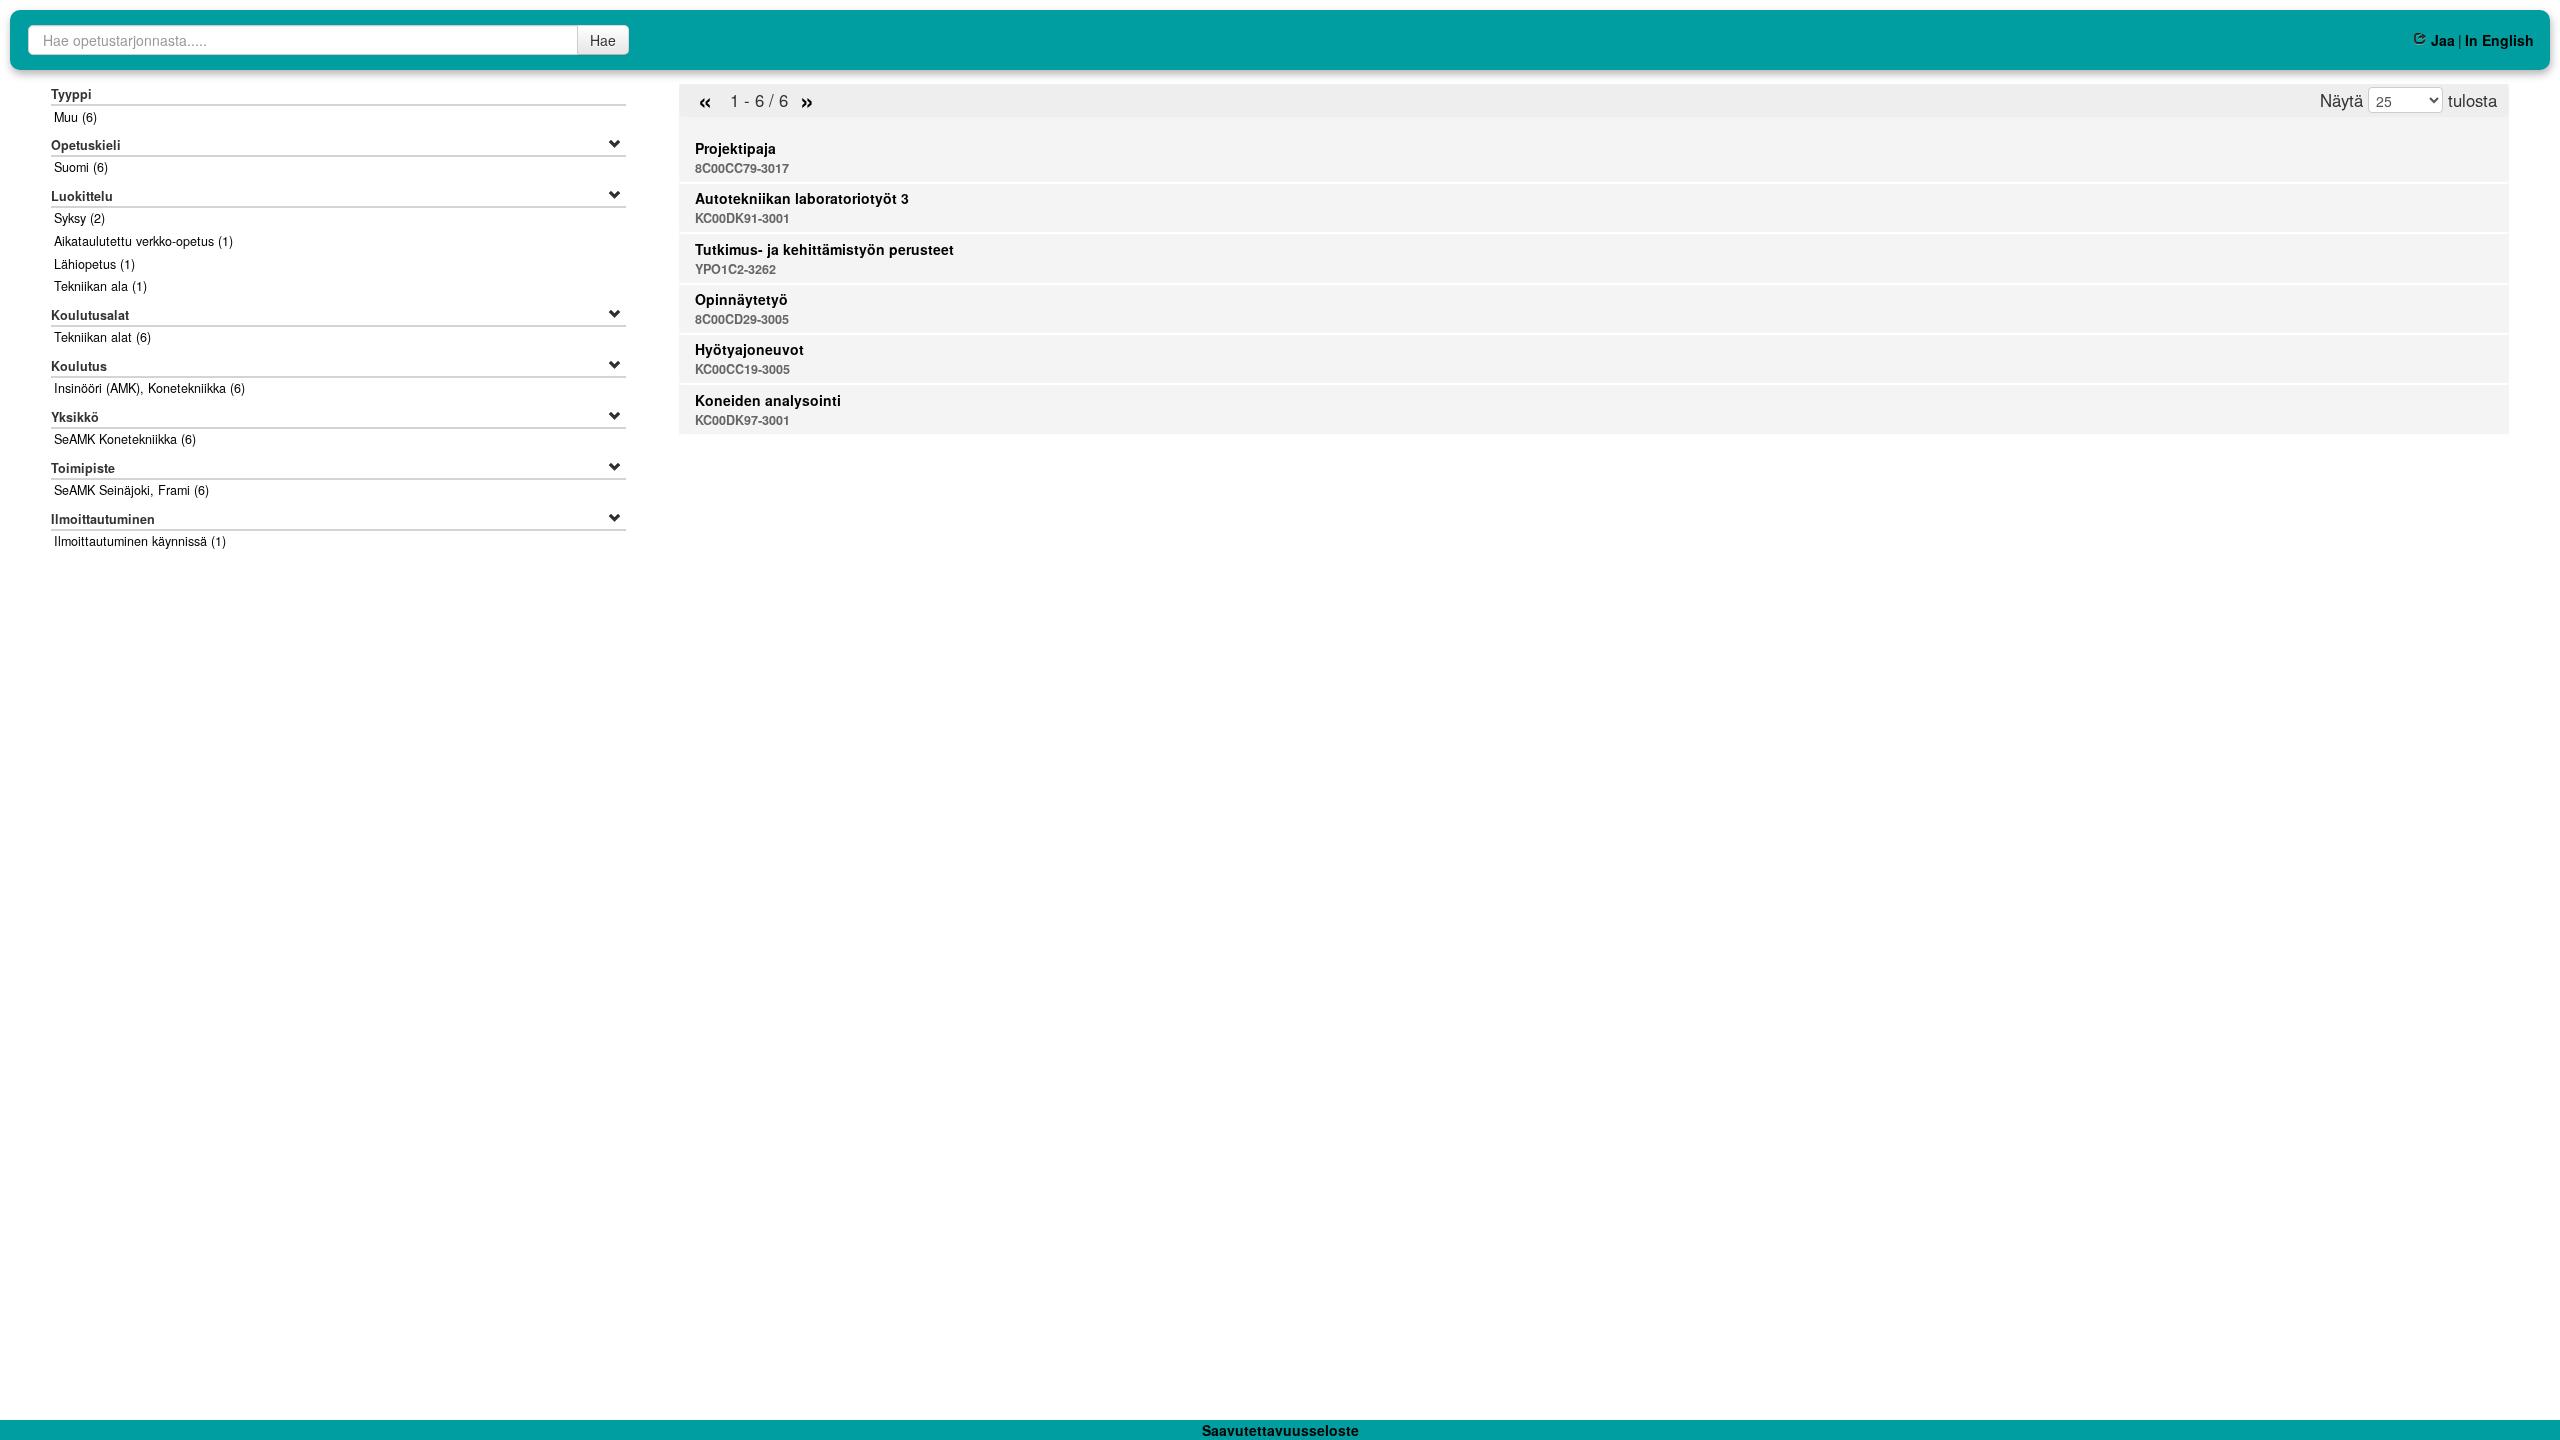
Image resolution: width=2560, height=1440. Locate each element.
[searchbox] (303, 40)
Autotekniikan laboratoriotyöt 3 (802, 198)
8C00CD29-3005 (742, 319)
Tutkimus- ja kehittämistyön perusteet (824, 249)
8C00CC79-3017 (742, 168)
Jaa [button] (2442, 40)
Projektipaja (735, 148)
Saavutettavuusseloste (1280, 1430)
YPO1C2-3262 (735, 269)
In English (2499, 40)
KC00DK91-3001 (742, 218)
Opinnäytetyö (741, 299)
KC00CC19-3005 (742, 369)
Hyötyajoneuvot (749, 349)
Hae (603, 40)
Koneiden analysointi (768, 400)
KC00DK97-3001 (742, 420)
